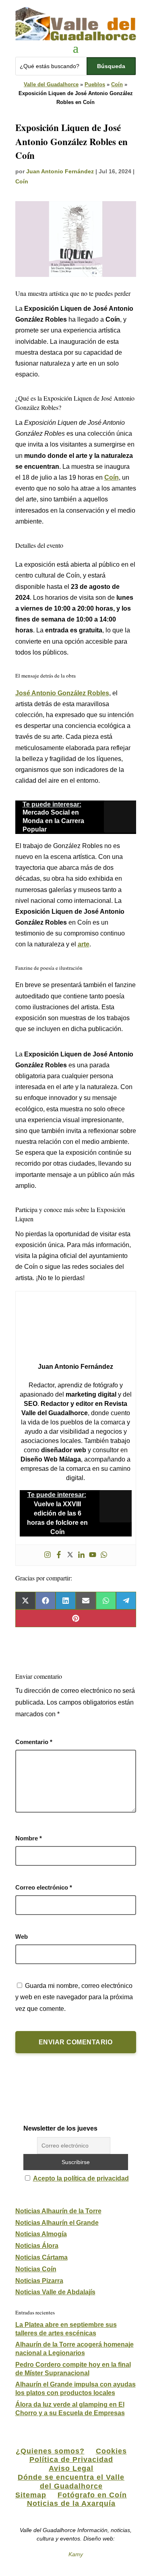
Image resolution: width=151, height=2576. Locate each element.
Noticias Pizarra (39, 2281)
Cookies (111, 2451)
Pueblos (95, 84)
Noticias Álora (37, 2246)
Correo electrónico (44, 1887)
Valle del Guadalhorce (51, 84)
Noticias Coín (36, 2269)
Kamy (76, 2554)
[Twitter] (70, 1555)
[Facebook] (59, 1555)
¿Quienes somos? (50, 2451)
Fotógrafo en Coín (92, 2495)
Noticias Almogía (41, 2234)
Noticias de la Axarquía (71, 2503)
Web (22, 1937)
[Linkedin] (81, 1555)
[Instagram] (48, 1555)
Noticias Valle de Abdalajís (55, 2292)
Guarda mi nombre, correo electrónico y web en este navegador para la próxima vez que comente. (74, 1997)
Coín (117, 84)
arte (84, 944)
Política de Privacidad (71, 2460)
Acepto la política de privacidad (81, 2178)
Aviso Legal (71, 2468)
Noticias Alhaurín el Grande (57, 2223)
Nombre (29, 1838)
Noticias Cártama (41, 2257)
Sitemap (31, 2495)
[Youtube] (93, 1555)
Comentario (34, 1742)
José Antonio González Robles (62, 693)
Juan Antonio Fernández (60, 171)
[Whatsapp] (104, 1555)
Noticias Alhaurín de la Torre (58, 2211)
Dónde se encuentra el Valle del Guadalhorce (71, 2482)
